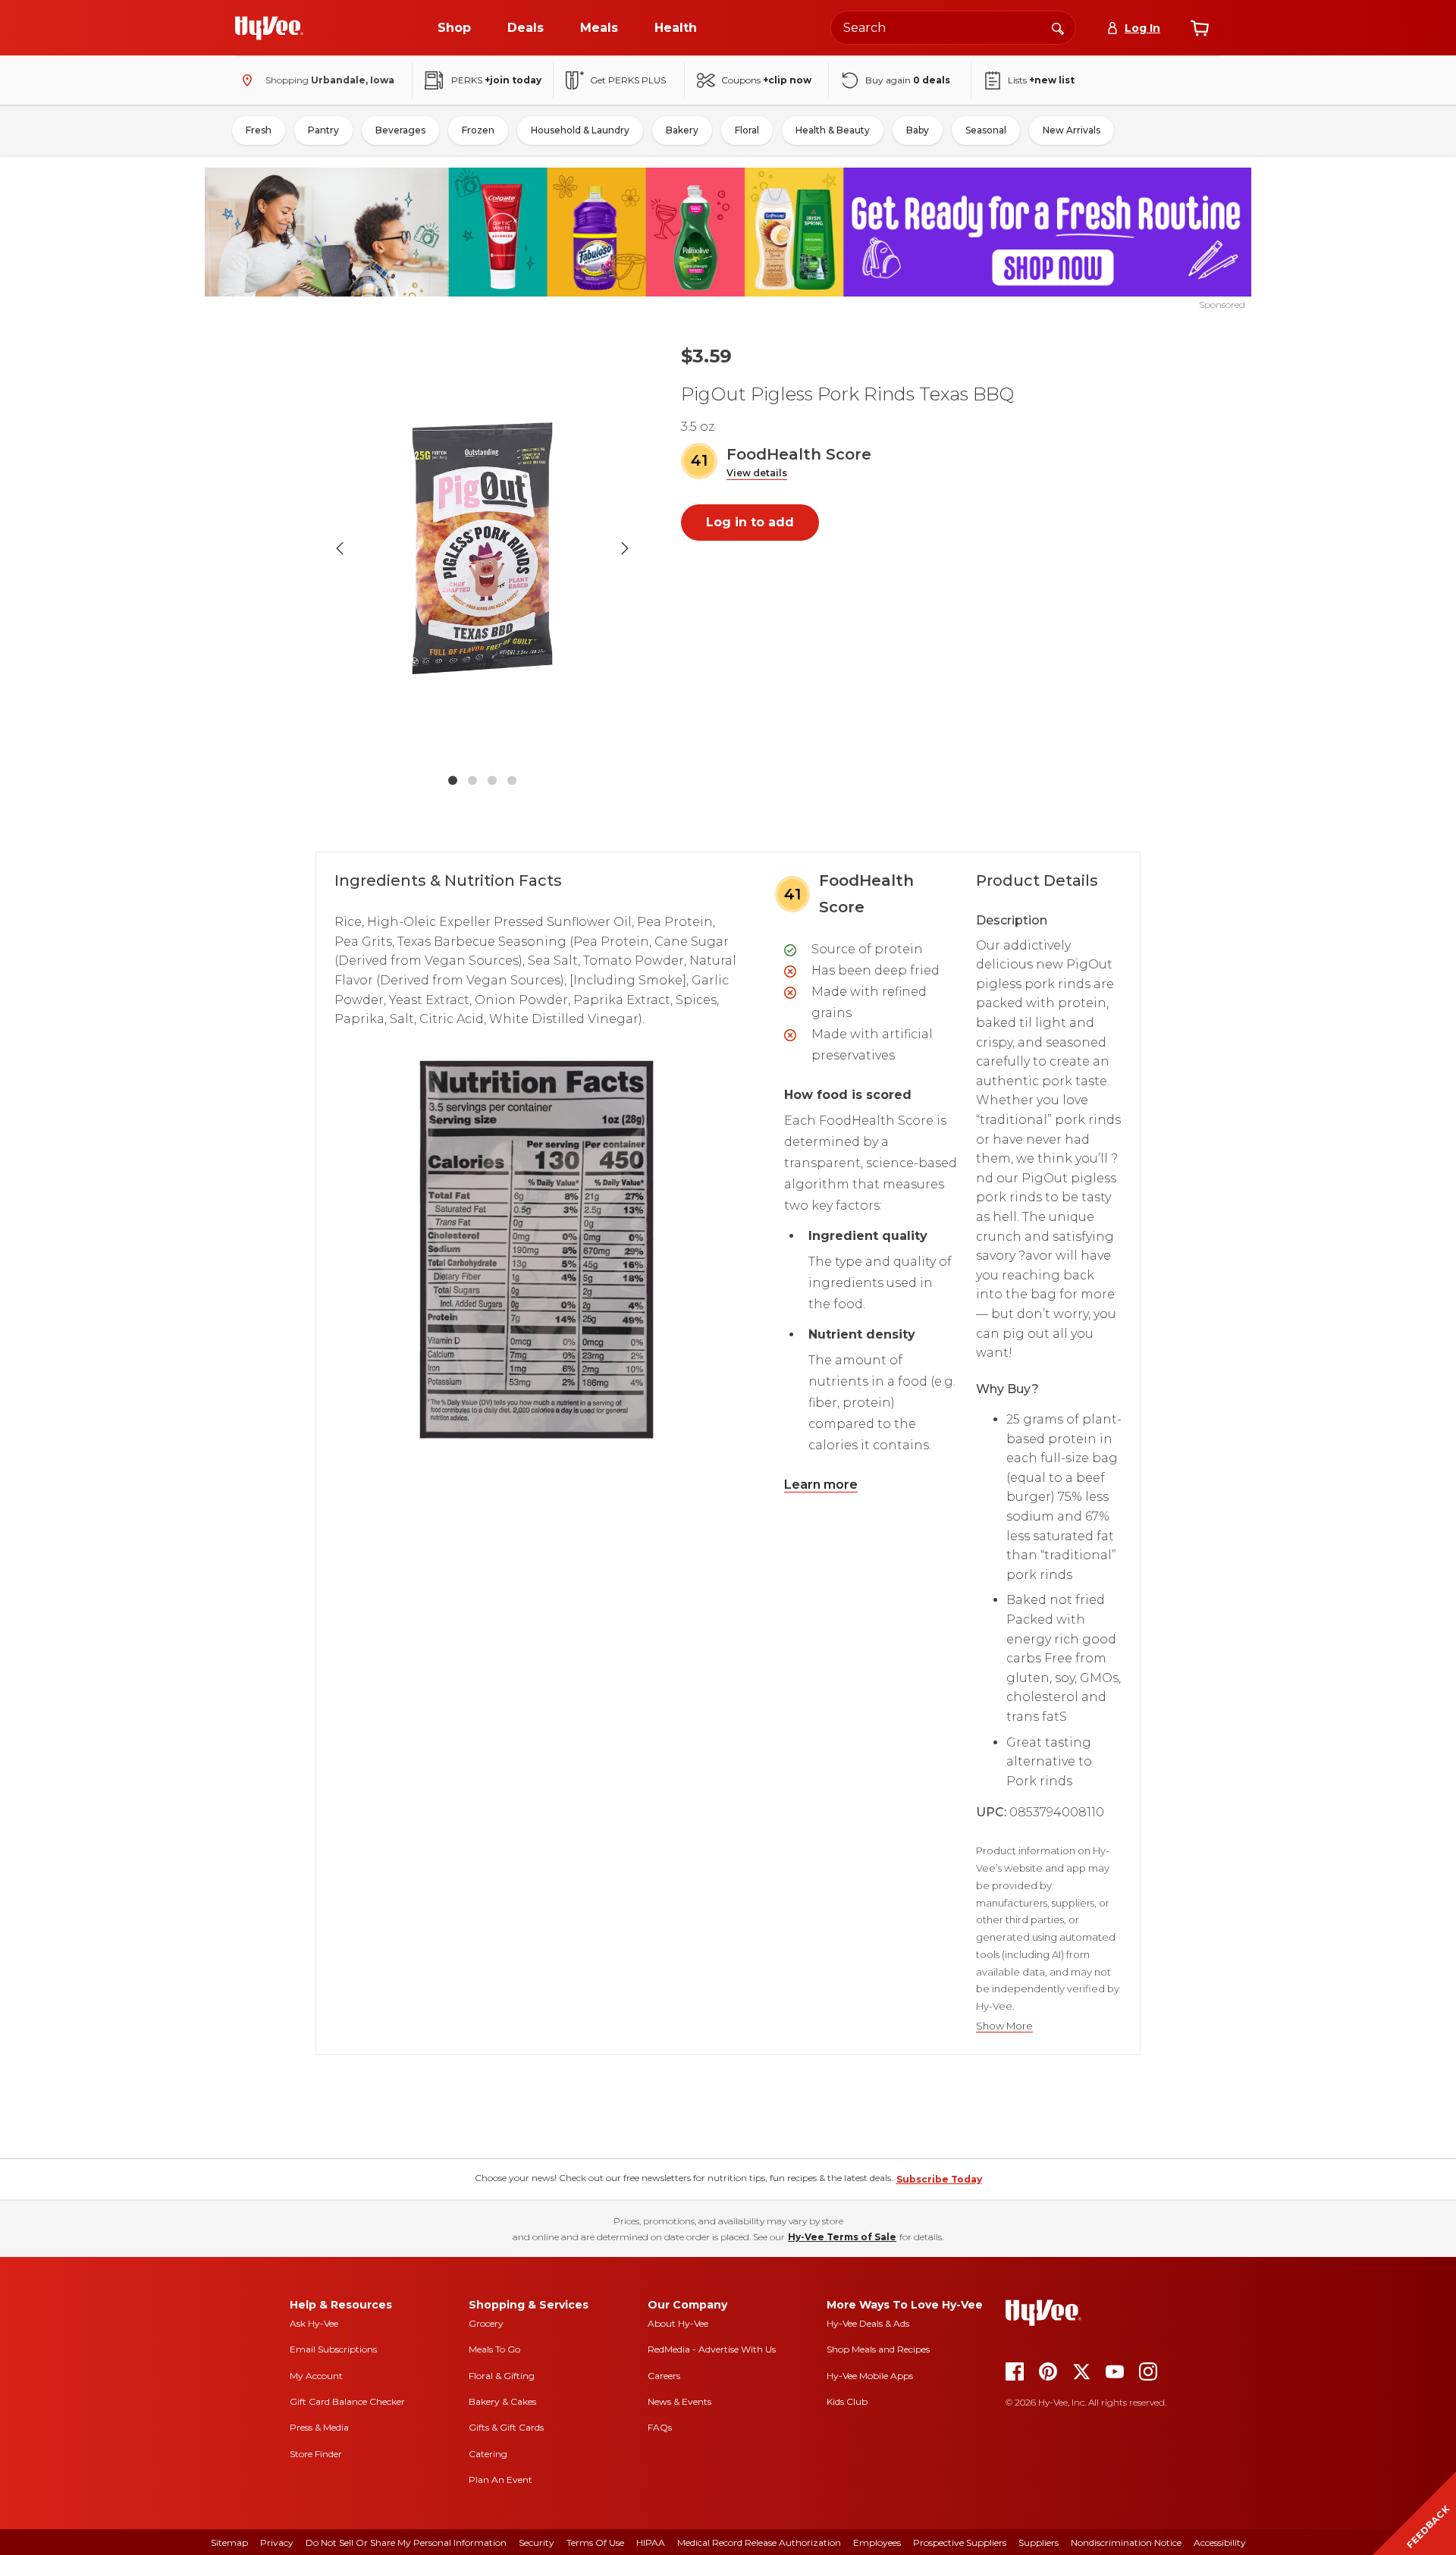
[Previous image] (340, 548)
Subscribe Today (939, 2179)
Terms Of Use (595, 2542)
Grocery (486, 2323)
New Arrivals (1072, 130)
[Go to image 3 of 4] (492, 780)
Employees (877, 2542)
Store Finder (316, 2454)
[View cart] (1200, 28)
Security (537, 2542)
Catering (488, 2454)
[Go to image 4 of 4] (512, 780)
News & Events (679, 2401)
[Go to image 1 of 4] (453, 780)
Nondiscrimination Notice (1126, 2542)
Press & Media (319, 2427)
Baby (918, 130)
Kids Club (847, 2401)
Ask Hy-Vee (314, 2323)
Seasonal (986, 130)
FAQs (660, 2427)
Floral (747, 130)
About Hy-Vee (678, 2323)
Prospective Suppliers (960, 2542)
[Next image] (625, 548)
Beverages (400, 130)
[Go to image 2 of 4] (472, 780)
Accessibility (1220, 2542)
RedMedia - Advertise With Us (712, 2349)
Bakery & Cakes (502, 2401)
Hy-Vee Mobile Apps (870, 2376)
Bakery (682, 130)
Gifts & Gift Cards (506, 2427)
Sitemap (229, 2542)
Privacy (277, 2542)
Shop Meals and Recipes (878, 2349)
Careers (664, 2376)
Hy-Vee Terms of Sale (842, 2237)
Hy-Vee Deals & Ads (868, 2323)
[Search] (1058, 27)
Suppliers (1039, 2542)
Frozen (478, 130)
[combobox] (953, 28)
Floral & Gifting (502, 2376)
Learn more (821, 1485)
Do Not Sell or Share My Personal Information (406, 2542)
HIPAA (651, 2542)
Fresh (259, 130)
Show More (1004, 2026)
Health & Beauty (833, 130)
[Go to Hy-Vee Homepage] (269, 28)
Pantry (323, 130)
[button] (757, 474)
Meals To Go (494, 2349)
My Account (316, 2376)
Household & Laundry (580, 130)
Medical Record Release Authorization (759, 2542)
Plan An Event (500, 2480)
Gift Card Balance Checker (347, 2401)
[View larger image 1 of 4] (482, 548)
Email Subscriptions (333, 2349)
